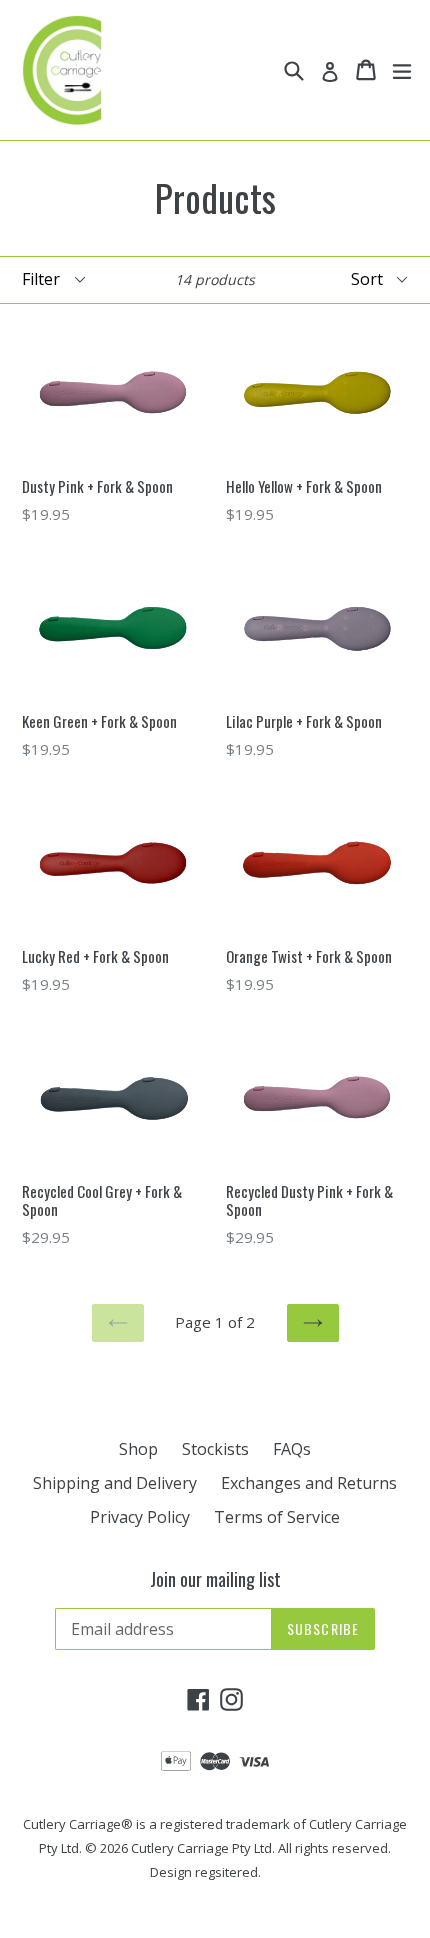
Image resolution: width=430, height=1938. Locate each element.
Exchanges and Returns (309, 1483)
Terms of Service (277, 1517)
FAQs (292, 1449)
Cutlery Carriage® (78, 1824)
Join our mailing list (215, 1580)
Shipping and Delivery (115, 1483)
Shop (138, 1449)
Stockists (215, 1449)
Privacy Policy (140, 1517)
